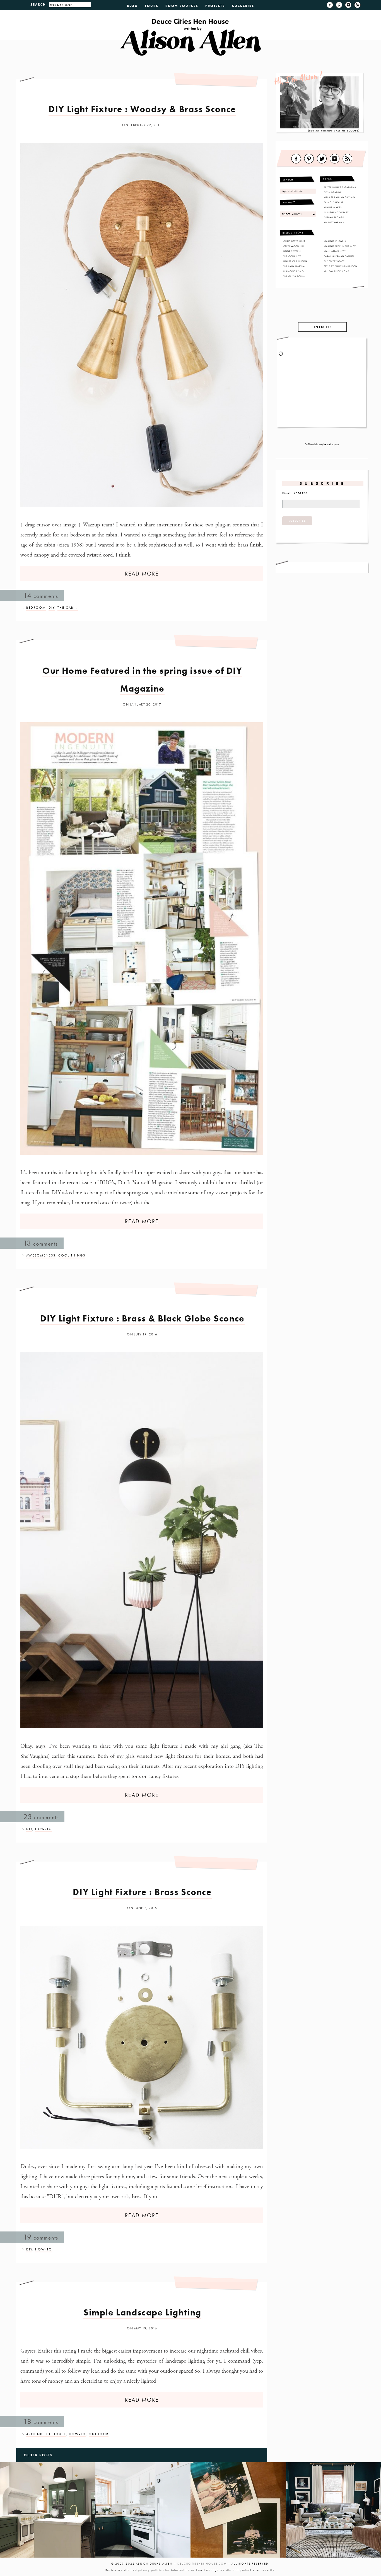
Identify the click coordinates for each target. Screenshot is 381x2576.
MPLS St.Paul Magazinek (340, 197)
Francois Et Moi (294, 271)
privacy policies (151, 2570)
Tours (152, 6)
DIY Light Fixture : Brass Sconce (142, 1892)
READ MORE (142, 574)
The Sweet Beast (334, 261)
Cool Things (72, 1255)
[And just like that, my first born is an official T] (238, 2510)
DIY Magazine (333, 192)
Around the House (46, 2434)
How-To (44, 1829)
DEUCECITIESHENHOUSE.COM (202, 2564)
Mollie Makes (333, 207)
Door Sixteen (292, 251)
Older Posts (38, 2455)
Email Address (295, 493)
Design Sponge (334, 217)
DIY (52, 608)
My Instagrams (334, 222)
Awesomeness (41, 1255)
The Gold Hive (292, 256)
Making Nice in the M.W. (340, 246)
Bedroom (36, 608)
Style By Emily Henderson (341, 266)
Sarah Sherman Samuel (339, 256)
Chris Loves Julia (294, 241)
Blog (132, 6)
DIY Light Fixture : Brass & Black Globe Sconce (142, 1319)
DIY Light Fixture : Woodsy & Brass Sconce (142, 109)
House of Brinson (295, 261)
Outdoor (99, 2434)
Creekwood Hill (294, 246)
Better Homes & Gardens (340, 187)
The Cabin (68, 608)
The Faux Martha (294, 266)
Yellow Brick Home (337, 271)
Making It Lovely (335, 241)
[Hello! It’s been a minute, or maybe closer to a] (143, 2510)
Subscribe (243, 6)
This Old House (334, 202)
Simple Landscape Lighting (142, 2313)
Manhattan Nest (335, 251)
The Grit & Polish (294, 276)
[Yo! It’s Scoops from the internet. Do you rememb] (48, 2510)
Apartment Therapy (336, 212)
